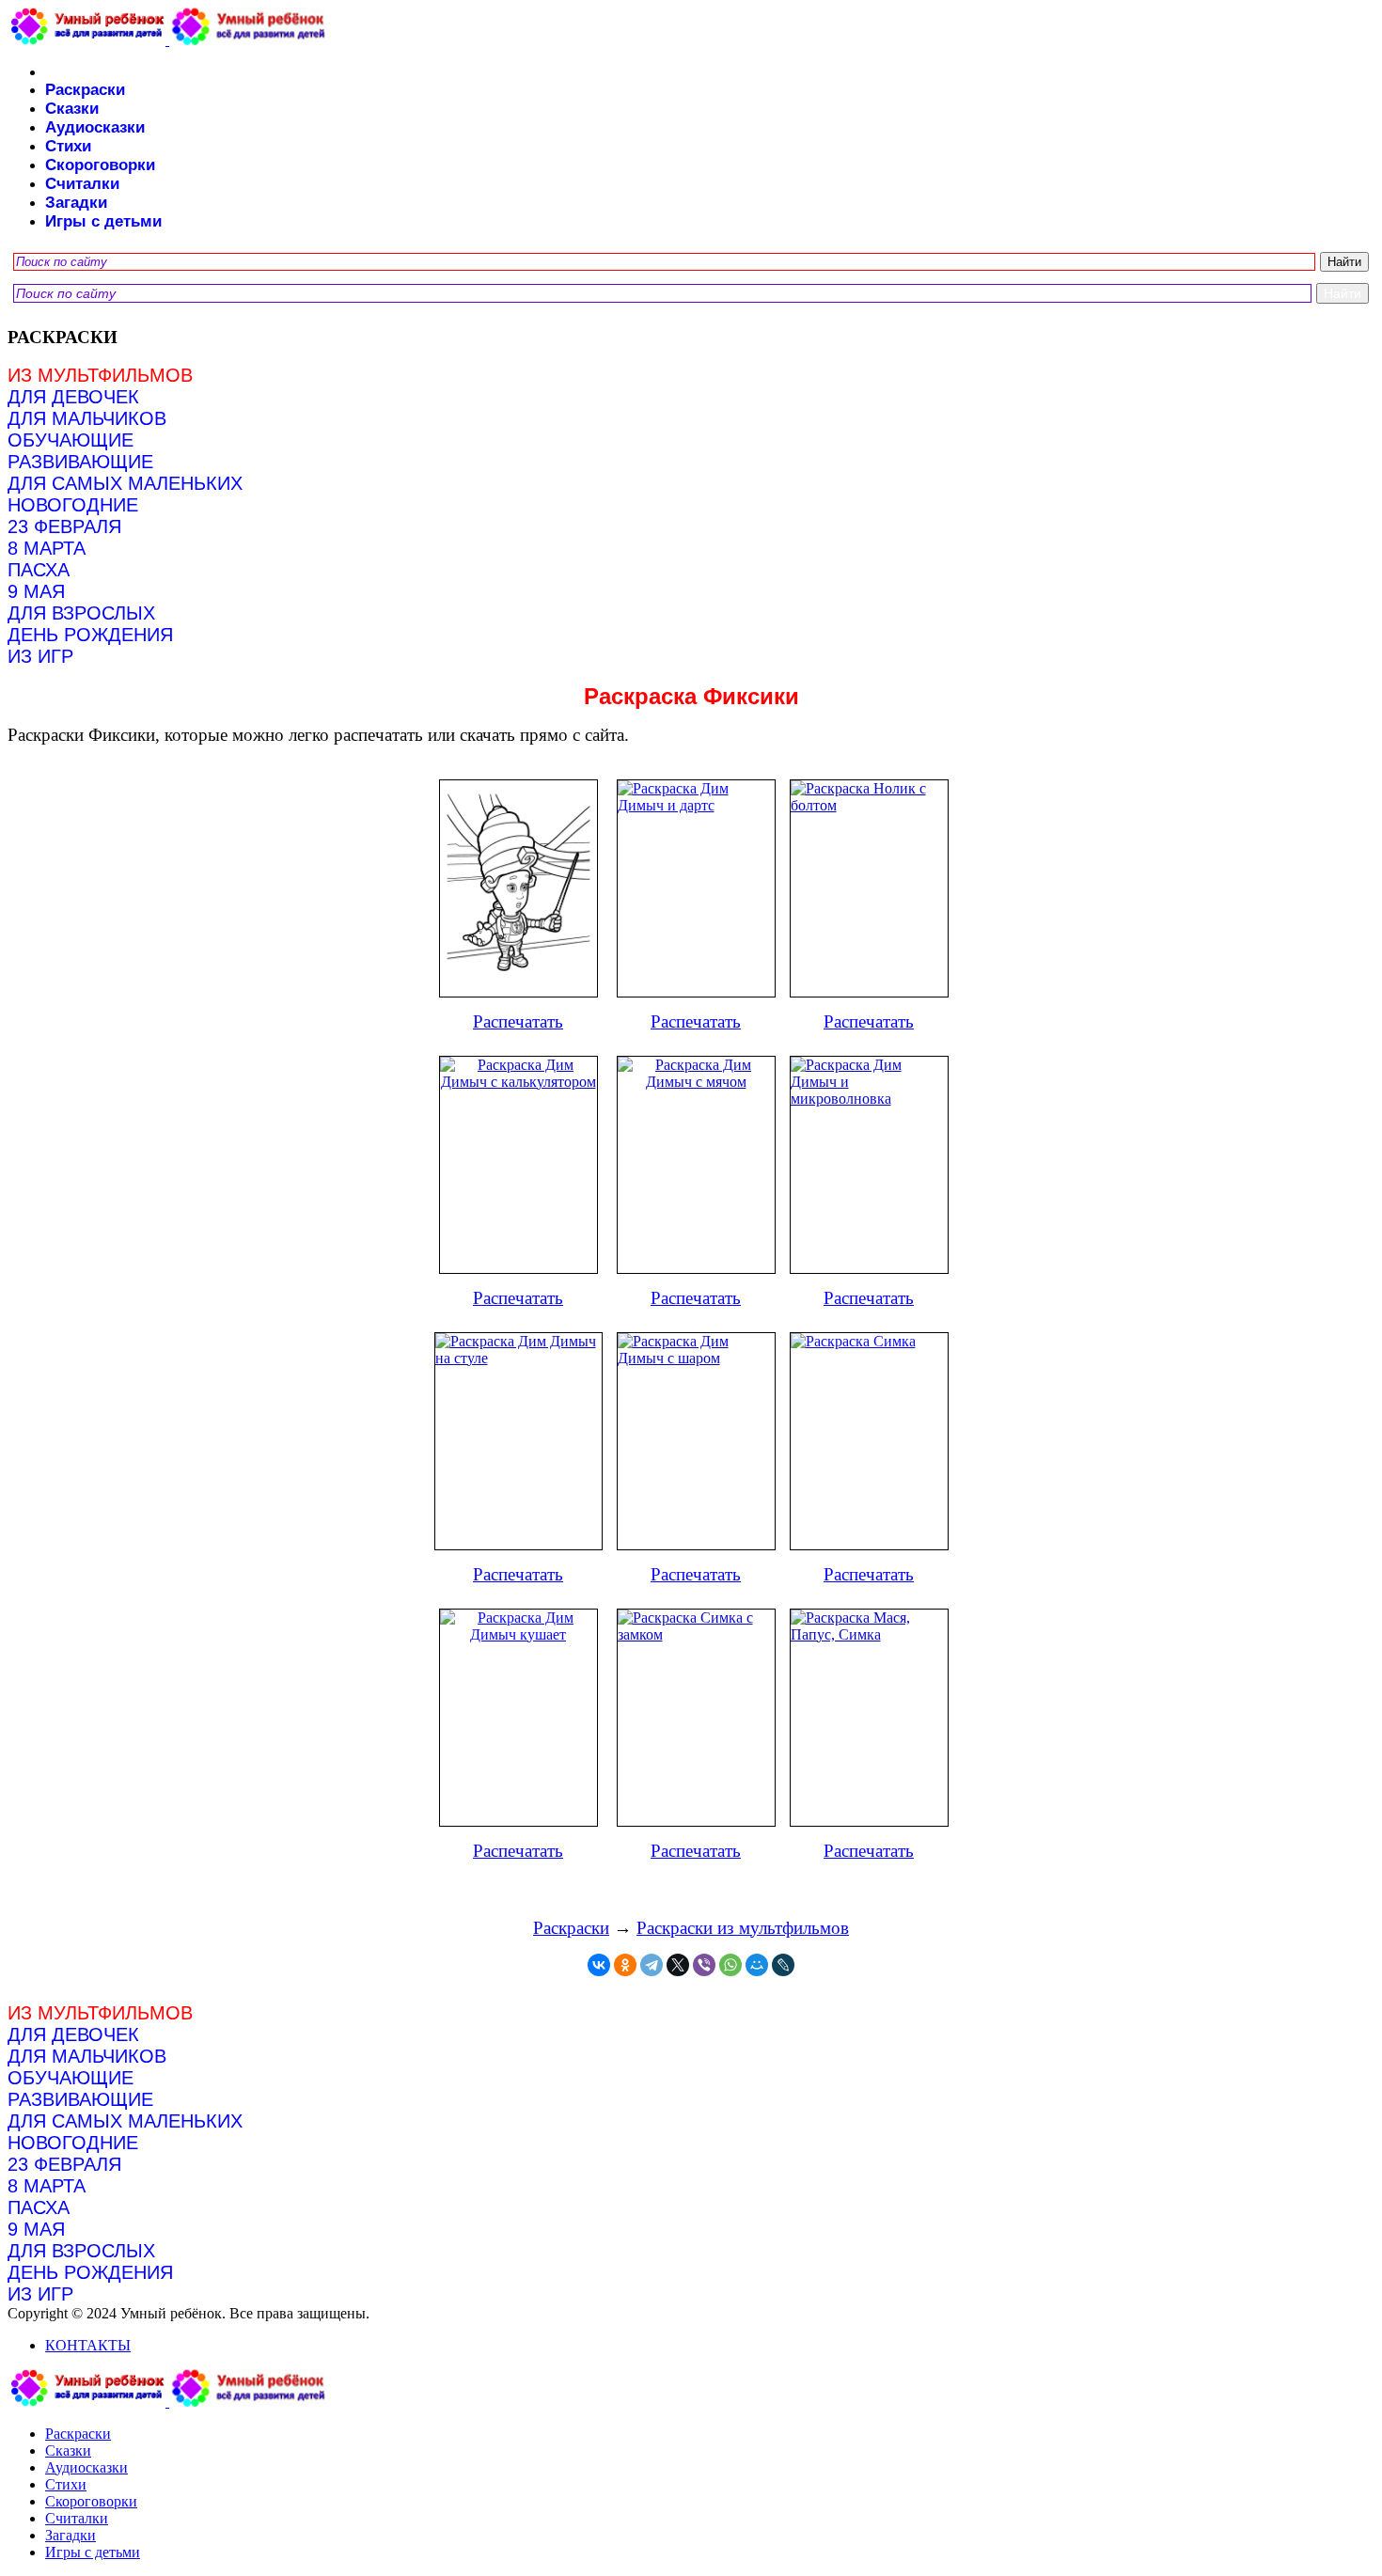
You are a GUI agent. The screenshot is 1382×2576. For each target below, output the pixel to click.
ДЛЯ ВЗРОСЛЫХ (81, 613)
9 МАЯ (36, 591)
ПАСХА (39, 570)
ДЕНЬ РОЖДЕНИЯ (90, 635)
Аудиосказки (95, 127)
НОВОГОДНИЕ (73, 505)
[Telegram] (652, 1965)
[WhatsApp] (730, 1965)
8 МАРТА (47, 548)
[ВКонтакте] (599, 1965)
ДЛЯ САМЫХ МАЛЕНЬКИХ (125, 483)
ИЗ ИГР (40, 656)
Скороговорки (100, 165)
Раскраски (85, 90)
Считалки (82, 184)
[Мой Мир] (757, 1965)
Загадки (76, 203)
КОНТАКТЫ (88, 2345)
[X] (678, 1965)
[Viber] (704, 1965)
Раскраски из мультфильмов (743, 1928)
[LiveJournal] (783, 1965)
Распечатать (518, 1021)
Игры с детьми (103, 221)
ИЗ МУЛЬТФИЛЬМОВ (100, 375)
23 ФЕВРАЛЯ (64, 526)
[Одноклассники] (625, 1965)
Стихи (68, 146)
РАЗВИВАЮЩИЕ (80, 462)
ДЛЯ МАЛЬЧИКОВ (87, 418)
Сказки (72, 109)
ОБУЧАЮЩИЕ (71, 440)
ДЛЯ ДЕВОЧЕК (73, 397)
